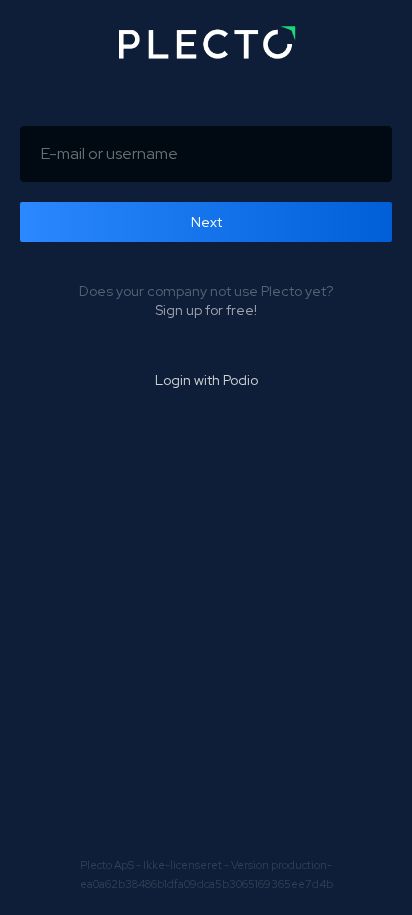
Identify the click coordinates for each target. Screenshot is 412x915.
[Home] (206, 43)
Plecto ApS (107, 865)
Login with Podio (206, 380)
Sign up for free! (206, 310)
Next (206, 222)
